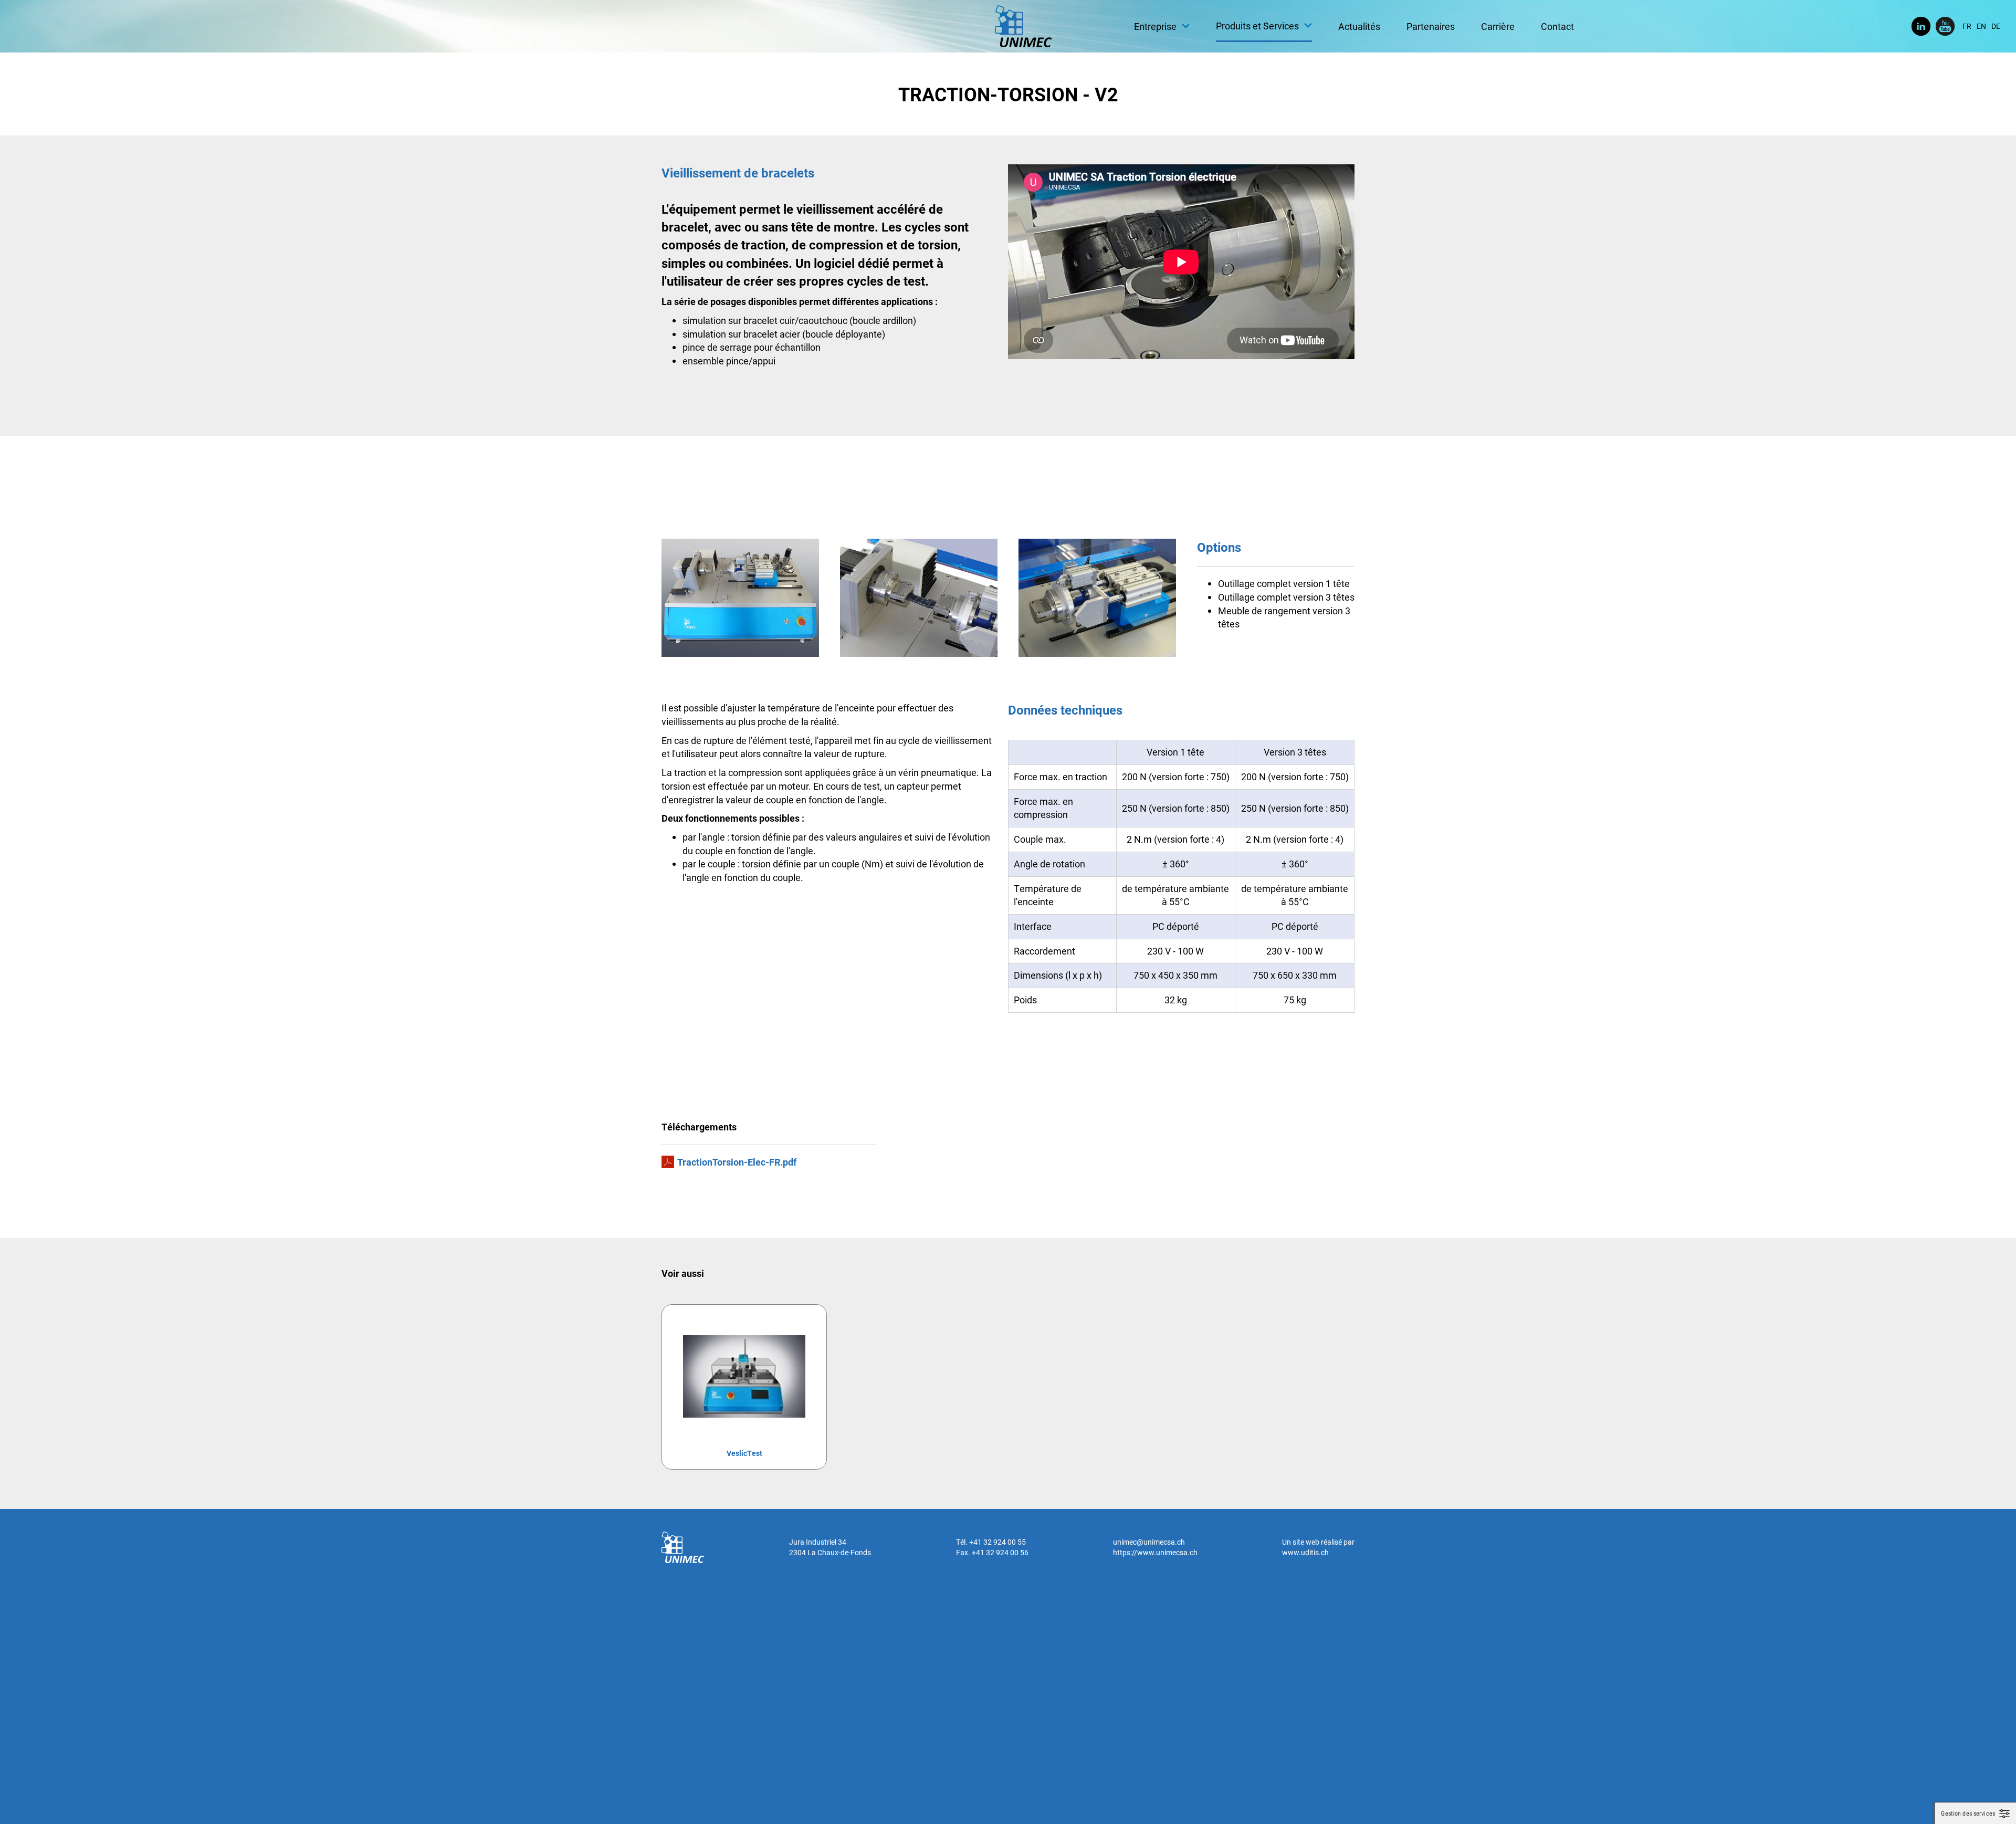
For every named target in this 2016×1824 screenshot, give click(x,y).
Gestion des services (1968, 1813)
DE (1996, 26)
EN (1981, 26)
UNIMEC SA (1023, 26)
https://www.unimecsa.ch (1155, 1552)
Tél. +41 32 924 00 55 (991, 1542)
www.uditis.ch (1305, 1552)
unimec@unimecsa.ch (1149, 1542)
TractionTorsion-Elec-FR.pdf (737, 1162)
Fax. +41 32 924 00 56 (992, 1552)
